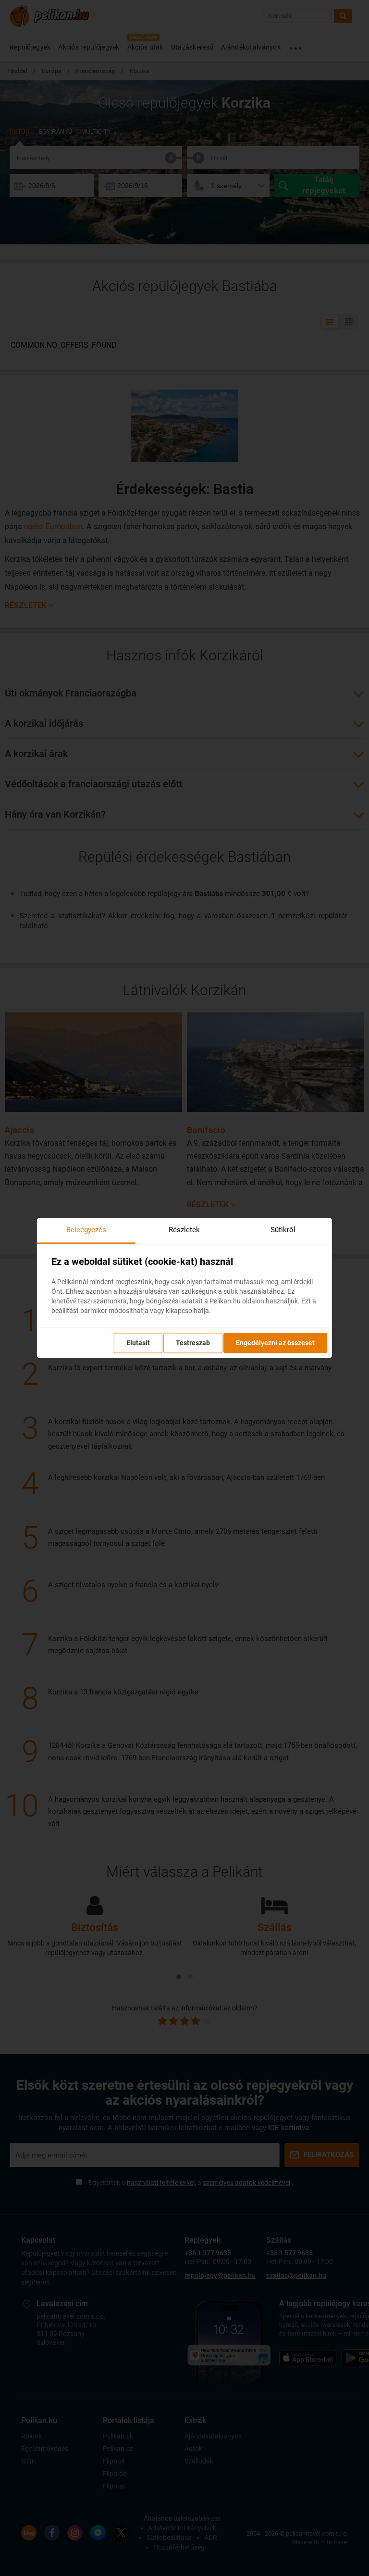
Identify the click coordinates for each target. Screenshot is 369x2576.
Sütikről (283, 1230)
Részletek (184, 1230)
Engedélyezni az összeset (275, 1343)
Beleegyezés (86, 1230)
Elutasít (138, 1343)
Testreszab (193, 1343)
